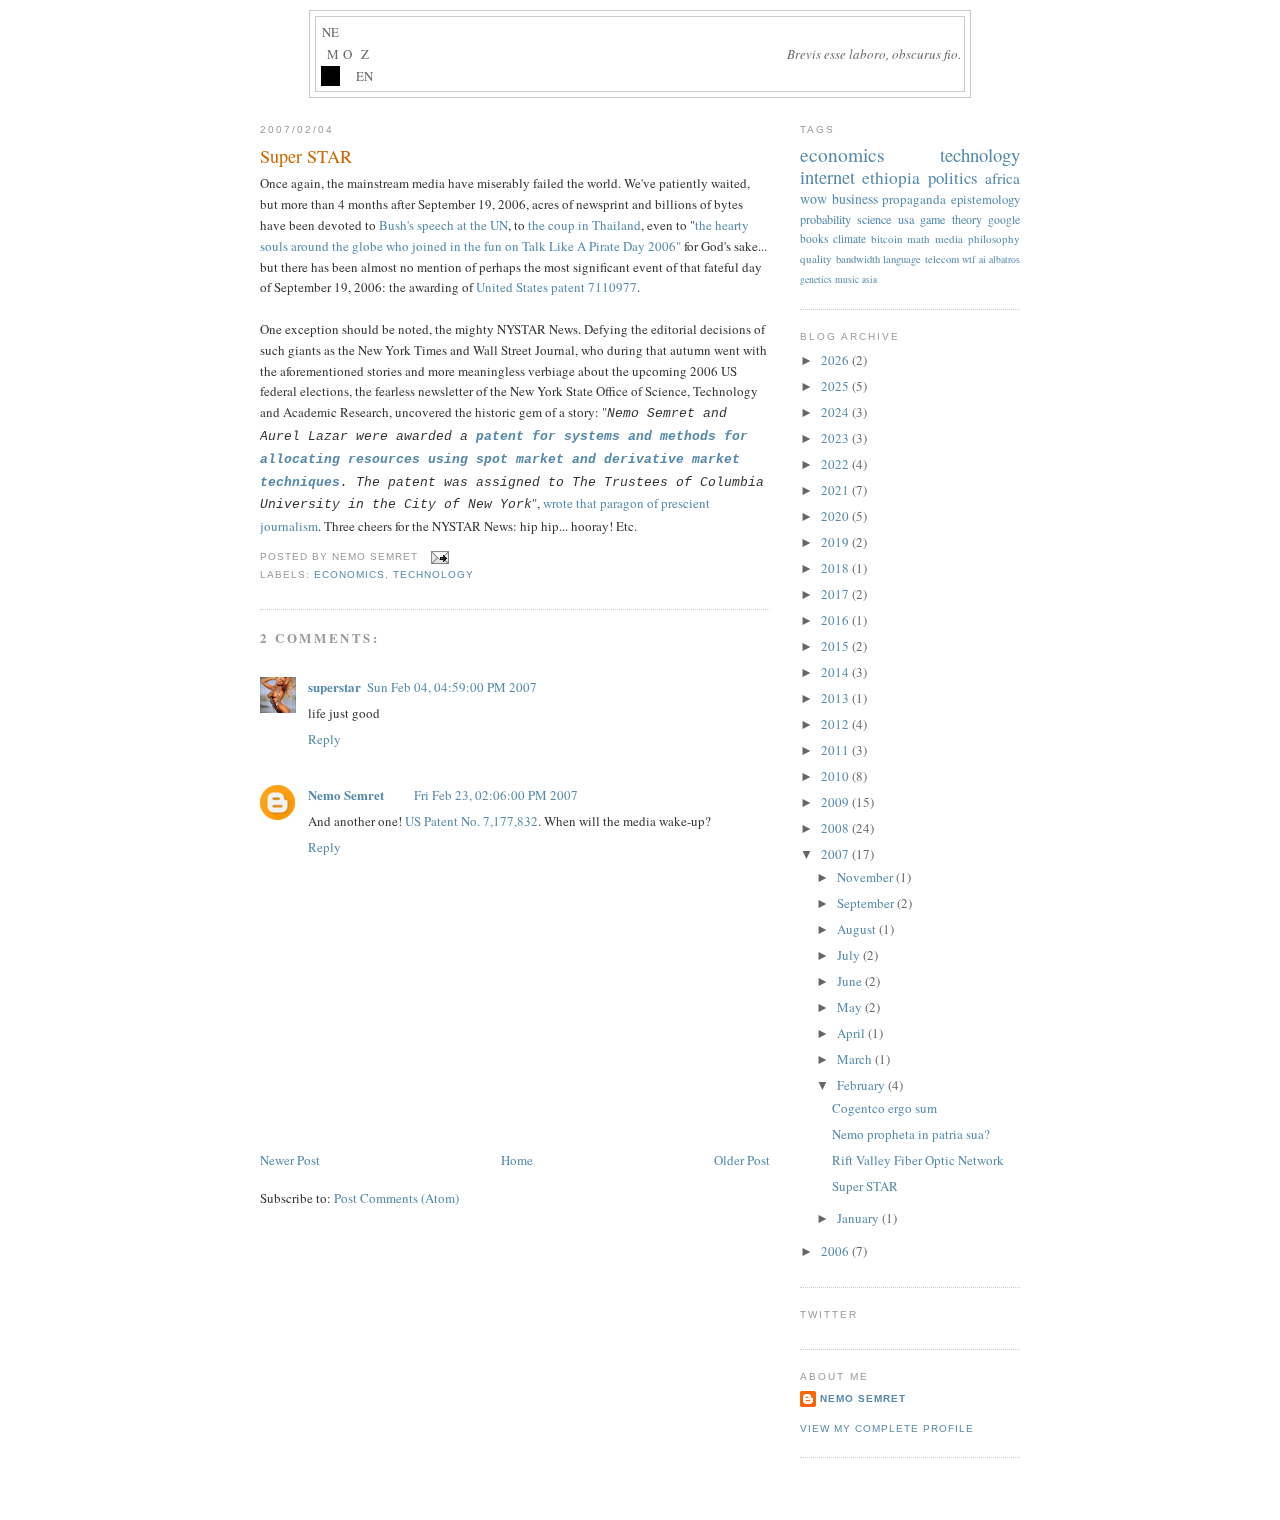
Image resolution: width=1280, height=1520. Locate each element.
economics (349, 574)
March (856, 1059)
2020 (836, 516)
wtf (968, 259)
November (866, 877)
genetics (816, 279)
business (855, 198)
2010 (836, 776)
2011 (836, 750)
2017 (836, 594)
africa (1002, 178)
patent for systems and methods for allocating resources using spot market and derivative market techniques (504, 459)
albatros (1004, 259)
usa (906, 219)
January (859, 1218)
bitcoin (887, 238)
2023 (836, 438)
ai (982, 259)
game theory (950, 219)
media (949, 238)
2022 (836, 464)
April (852, 1033)
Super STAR (306, 156)
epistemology (985, 199)
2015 (836, 646)
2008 (836, 828)
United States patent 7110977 (556, 287)
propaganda (914, 199)
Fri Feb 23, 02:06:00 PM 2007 (496, 795)
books (814, 238)
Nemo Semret (346, 794)
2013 (836, 698)
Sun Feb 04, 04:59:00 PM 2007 (452, 687)
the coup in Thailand (584, 225)
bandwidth (858, 259)
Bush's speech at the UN (443, 225)
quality (816, 258)
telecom (942, 259)
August (858, 929)
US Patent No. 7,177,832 (471, 821)
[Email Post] (437, 556)
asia (869, 279)
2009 (836, 802)
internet (827, 177)
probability (825, 219)
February (862, 1085)
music (847, 279)
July (850, 955)
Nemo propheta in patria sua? (911, 1134)
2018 (836, 568)
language (902, 259)
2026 (836, 360)
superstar (334, 686)
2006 (836, 1251)
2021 (836, 490)
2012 (836, 724)
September (867, 903)
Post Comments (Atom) (396, 1198)
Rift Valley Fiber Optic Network (918, 1160)
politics (953, 177)
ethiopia (891, 177)
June (851, 981)
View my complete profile (887, 1428)
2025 (836, 386)
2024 (836, 412)
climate (849, 238)
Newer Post (290, 1160)
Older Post (742, 1160)
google (1004, 219)
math (918, 238)
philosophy (994, 238)
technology (433, 574)
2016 (836, 620)
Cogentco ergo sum (884, 1108)
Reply (324, 739)
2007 (836, 854)
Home (517, 1160)
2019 (836, 542)
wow (813, 198)
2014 (836, 672)
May (851, 1007)
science (874, 219)
